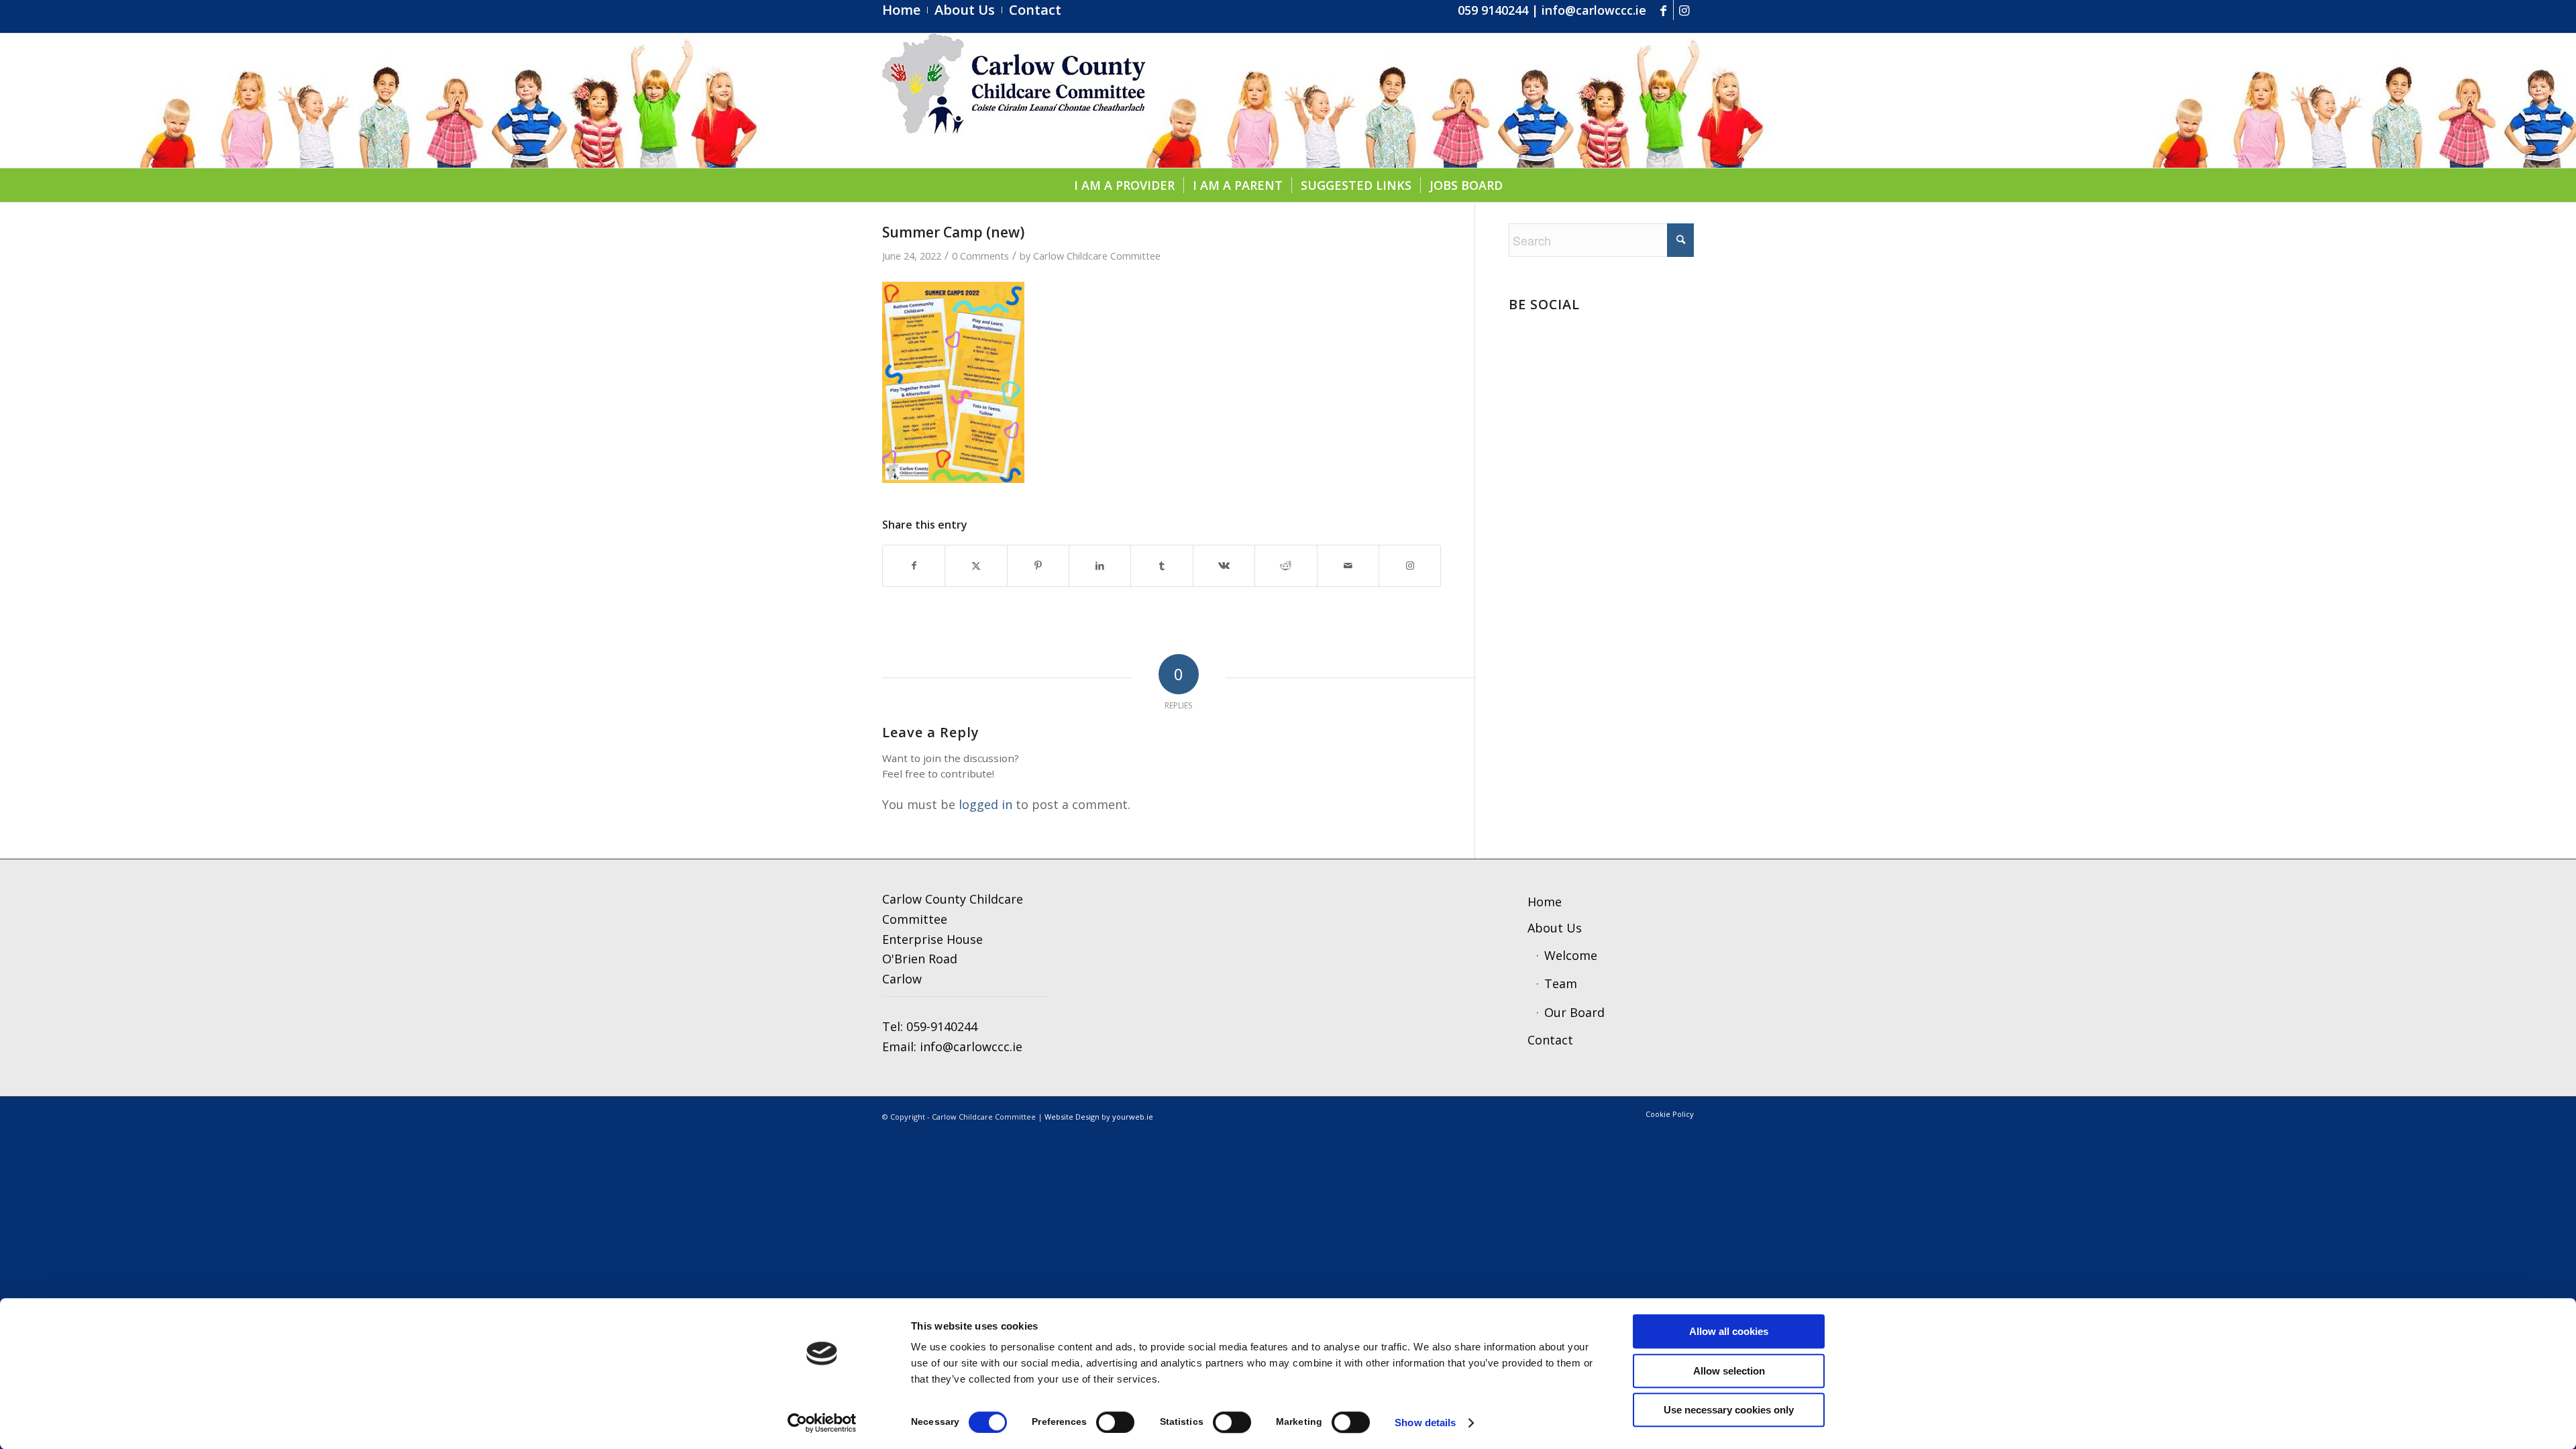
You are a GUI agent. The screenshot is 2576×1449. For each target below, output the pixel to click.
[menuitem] (905, 10)
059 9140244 (1493, 10)
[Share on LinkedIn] (1100, 566)
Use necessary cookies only (1729, 1410)
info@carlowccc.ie (1594, 10)
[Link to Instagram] (1684, 10)
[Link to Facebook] (1663, 10)
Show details (1425, 1423)
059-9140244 (942, 1026)
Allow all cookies (1729, 1331)
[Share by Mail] (1348, 566)
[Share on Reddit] (1286, 566)
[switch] (1115, 1422)
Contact (1550, 1040)
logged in (985, 804)
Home (1545, 902)
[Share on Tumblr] (1162, 566)
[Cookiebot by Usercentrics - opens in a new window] (822, 1423)
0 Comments (980, 256)
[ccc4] (1014, 101)
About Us (1555, 928)
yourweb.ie (1133, 1117)
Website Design (1072, 1117)
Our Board (1574, 1012)
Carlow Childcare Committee (1097, 256)
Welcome (1571, 955)
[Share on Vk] (1224, 566)
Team (1561, 983)
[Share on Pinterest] (1038, 566)
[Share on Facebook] (914, 566)
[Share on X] (976, 566)
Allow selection (1729, 1371)
